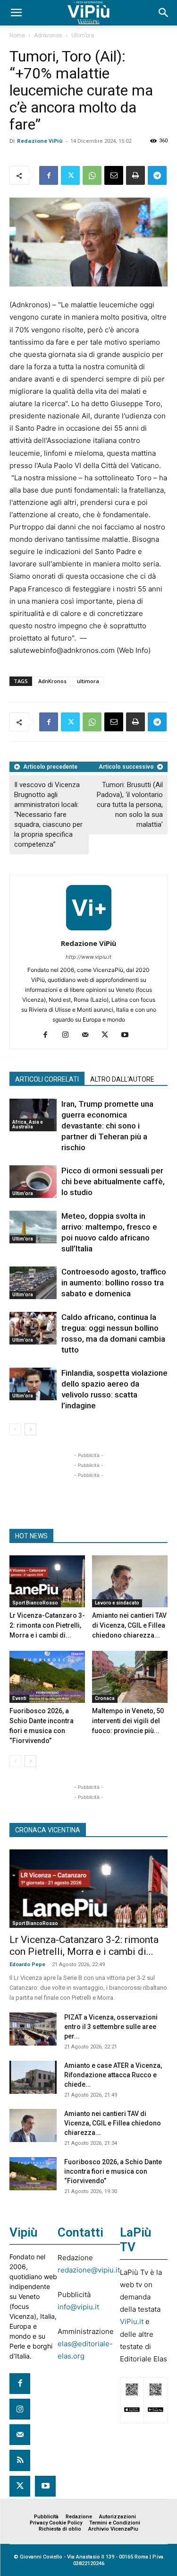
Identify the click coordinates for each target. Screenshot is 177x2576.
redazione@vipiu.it (89, 2270)
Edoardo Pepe (27, 1965)
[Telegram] (157, 175)
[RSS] (20, 2460)
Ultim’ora (83, 35)
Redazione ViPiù (40, 141)
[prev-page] (15, 1429)
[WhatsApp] (92, 175)
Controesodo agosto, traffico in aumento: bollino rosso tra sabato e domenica (114, 1283)
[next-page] (30, 1429)
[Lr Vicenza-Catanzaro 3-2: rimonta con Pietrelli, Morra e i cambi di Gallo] (47, 1581)
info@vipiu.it (78, 2307)
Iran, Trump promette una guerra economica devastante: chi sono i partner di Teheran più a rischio (107, 1126)
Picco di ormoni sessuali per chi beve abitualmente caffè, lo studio (113, 1181)
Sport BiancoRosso (35, 1603)
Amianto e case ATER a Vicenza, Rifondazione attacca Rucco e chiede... (113, 2075)
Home (17, 35)
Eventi (19, 1698)
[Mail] (88, 1035)
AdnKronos (52, 681)
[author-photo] (89, 930)
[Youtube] (128, 1035)
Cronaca (105, 1698)
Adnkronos (48, 35)
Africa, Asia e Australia (28, 1124)
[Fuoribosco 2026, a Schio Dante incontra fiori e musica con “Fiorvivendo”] (47, 1677)
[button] (16, 13)
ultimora (88, 681)
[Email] (114, 175)
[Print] (135, 175)
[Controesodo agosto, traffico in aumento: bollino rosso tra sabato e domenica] (33, 1283)
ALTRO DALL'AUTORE (122, 1079)
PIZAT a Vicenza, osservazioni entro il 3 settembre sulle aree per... (111, 2027)
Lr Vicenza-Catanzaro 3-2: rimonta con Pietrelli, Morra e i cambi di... (47, 1625)
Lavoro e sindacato (117, 1603)
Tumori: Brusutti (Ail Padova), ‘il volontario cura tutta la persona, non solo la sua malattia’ (130, 805)
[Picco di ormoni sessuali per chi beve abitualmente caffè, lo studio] (33, 1182)
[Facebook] (49, 175)
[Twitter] (70, 175)
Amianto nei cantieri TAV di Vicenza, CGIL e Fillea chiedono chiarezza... (129, 1625)
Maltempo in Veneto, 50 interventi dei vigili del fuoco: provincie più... (128, 1721)
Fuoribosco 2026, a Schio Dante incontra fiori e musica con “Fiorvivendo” (113, 2171)
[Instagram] (69, 1035)
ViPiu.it (132, 2321)
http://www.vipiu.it (88, 957)
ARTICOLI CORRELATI (47, 1079)
